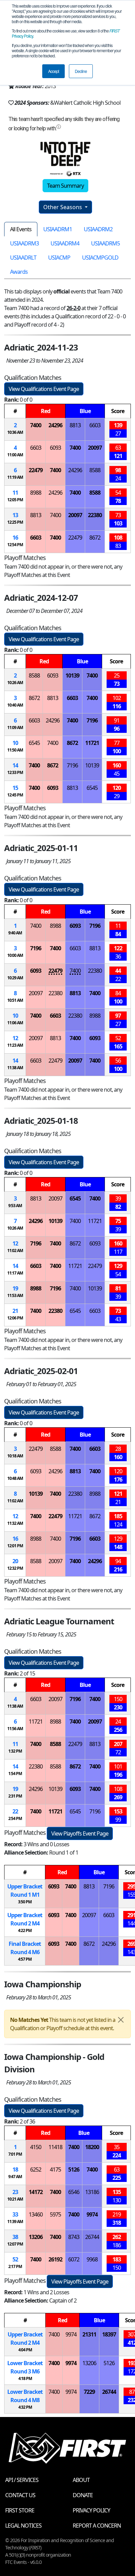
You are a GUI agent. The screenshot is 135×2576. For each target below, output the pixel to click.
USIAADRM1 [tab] (58, 229)
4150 (36, 2147)
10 (15, 743)
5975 (55, 2214)
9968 (92, 2259)
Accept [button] (53, 71)
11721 (92, 743)
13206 (36, 2237)
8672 (95, 538)
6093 (55, 448)
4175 (55, 2169)
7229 (89, 2392)
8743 (74, 2237)
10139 (72, 675)
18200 (92, 2147)
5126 (74, 2169)
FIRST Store (20, 2510)
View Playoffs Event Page (80, 1833)
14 (15, 765)
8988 (36, 493)
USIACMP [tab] (59, 258)
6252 (36, 2169)
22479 (36, 470)
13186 (92, 2192)
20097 (95, 448)
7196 (92, 720)
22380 (95, 515)
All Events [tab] (21, 229)
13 (15, 515)
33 (15, 2214)
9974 (92, 2214)
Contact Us (20, 2495)
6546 (74, 2192)
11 (15, 493)
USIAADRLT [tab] (23, 258)
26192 (55, 2259)
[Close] (121, 2020)
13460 (36, 2214)
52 (15, 2259)
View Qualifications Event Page (44, 389)
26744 (92, 2237)
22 (15, 1811)
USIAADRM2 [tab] (98, 229)
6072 (74, 2259)
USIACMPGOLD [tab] (100, 258)
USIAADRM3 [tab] (24, 243)
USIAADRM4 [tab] (65, 243)
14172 (36, 2192)
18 (15, 2169)
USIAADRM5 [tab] (105, 243)
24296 (55, 425)
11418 (55, 2147)
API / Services (22, 2480)
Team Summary (65, 186)
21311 (89, 2334)
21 (15, 1311)
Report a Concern (97, 2526)
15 (15, 788)
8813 (75, 425)
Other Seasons (63, 207)
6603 (95, 425)
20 (15, 1561)
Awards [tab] (19, 272)
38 (15, 2237)
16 (15, 538)
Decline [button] (81, 71)
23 (15, 2192)
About (81, 2480)
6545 (34, 743)
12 (15, 1038)
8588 (95, 470)
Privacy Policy (91, 2510)
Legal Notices (23, 2526)
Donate (83, 2495)
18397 (109, 2334)
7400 (36, 425)
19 (15, 1288)
